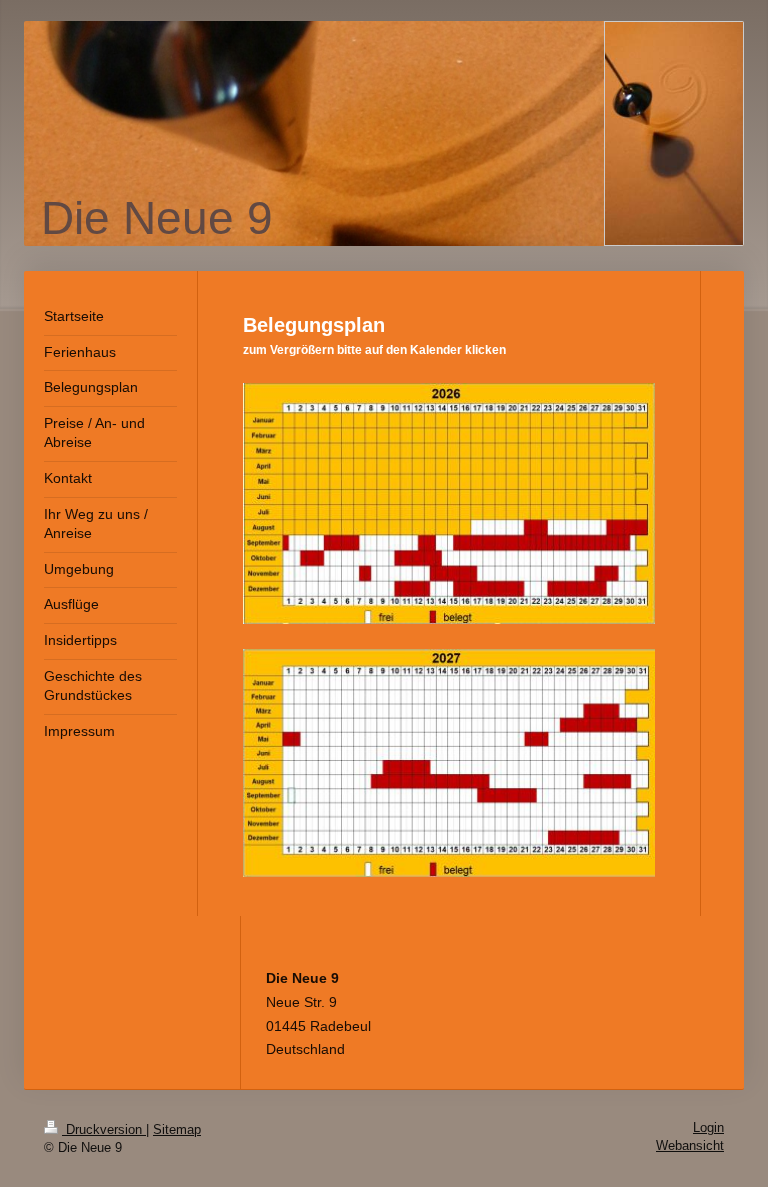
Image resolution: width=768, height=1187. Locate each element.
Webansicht (690, 1146)
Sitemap (177, 1130)
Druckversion (104, 1130)
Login (708, 1128)
